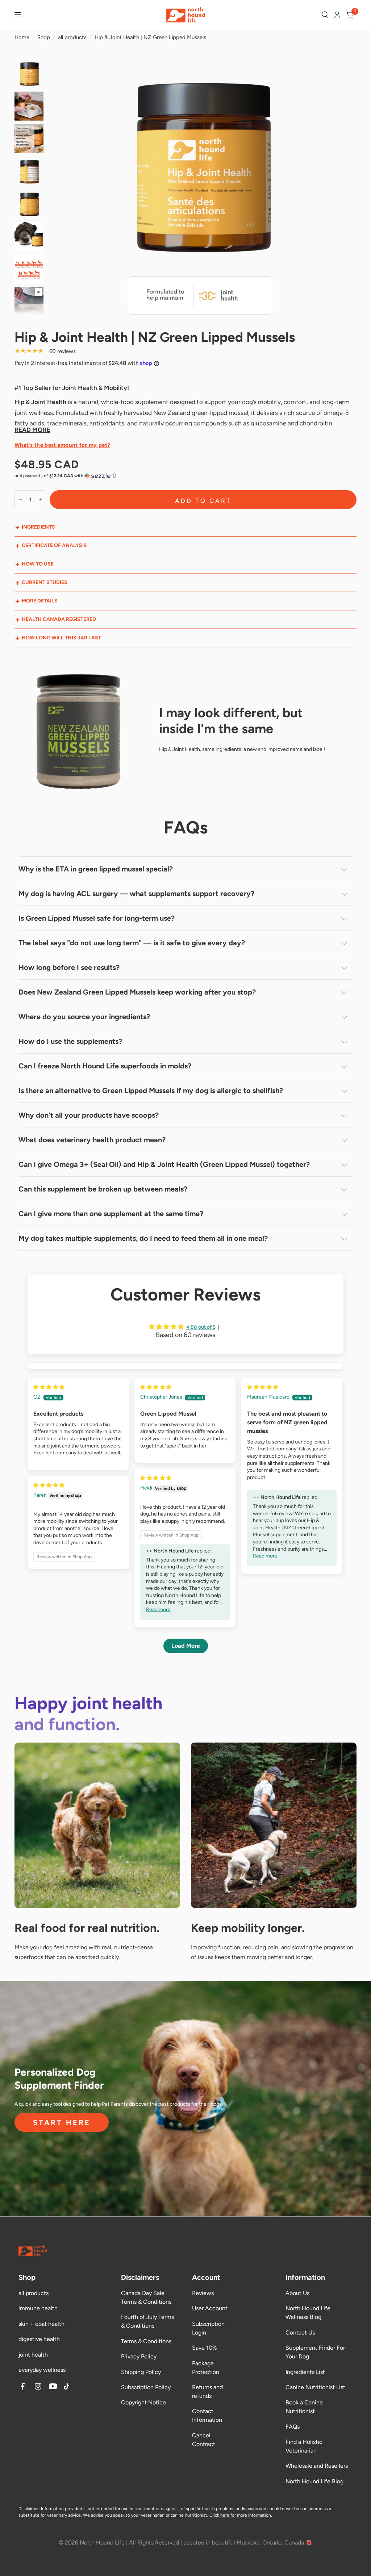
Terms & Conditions (146, 2341)
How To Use (38, 564)
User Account (210, 2308)
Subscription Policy (146, 2387)
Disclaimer (29, 2509)
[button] (185, 476)
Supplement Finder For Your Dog (315, 2352)
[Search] (325, 15)
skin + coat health (41, 2324)
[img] (49, 1387)
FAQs (293, 2427)
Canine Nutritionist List (315, 2387)
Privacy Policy (139, 2356)
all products (72, 37)
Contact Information (207, 2415)
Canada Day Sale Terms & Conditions (146, 2297)
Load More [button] (186, 1646)
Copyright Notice (143, 2402)
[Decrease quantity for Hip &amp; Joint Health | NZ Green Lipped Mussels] (20, 500)
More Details (40, 601)
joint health (33, 2355)
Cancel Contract (204, 2440)
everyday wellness (42, 2370)
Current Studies (45, 582)
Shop (44, 37)
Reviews (203, 2293)
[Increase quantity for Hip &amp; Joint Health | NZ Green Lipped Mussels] (40, 500)
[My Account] (337, 15)
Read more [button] (265, 1556)
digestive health (39, 2339)
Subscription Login (208, 2328)
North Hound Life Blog (314, 2481)
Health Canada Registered (59, 619)
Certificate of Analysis (54, 545)
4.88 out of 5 (201, 1327)
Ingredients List (305, 2372)
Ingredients (38, 527)
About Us (297, 2293)
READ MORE (32, 430)
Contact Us (300, 2333)
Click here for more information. (241, 2515)
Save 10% (205, 2348)
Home (22, 37)
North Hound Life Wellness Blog (308, 2313)
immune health (38, 2308)
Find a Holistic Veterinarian (304, 2446)
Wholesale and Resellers (317, 2466)
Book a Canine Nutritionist (304, 2407)
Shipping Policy (141, 2372)
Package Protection (206, 2368)
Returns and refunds (207, 2392)
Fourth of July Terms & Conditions (147, 2321)
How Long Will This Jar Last (61, 638)
